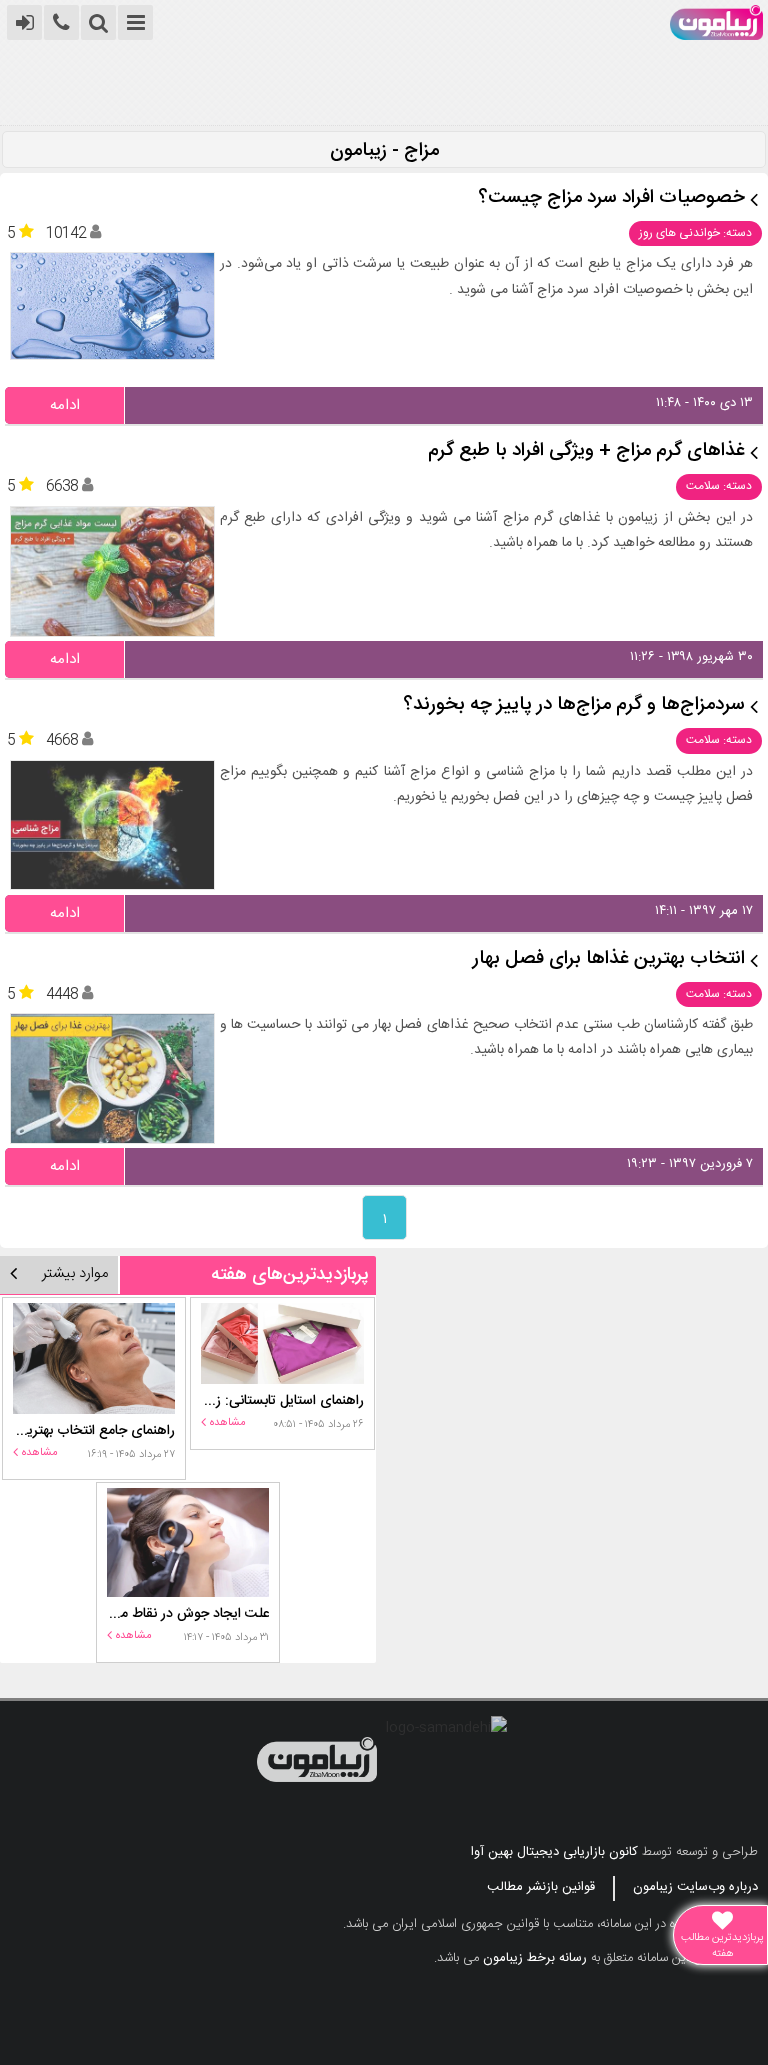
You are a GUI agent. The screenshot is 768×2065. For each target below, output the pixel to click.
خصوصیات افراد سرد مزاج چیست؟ (611, 198)
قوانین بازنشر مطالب (541, 1887)
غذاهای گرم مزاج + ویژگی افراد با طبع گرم (586, 451)
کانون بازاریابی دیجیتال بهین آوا (554, 1852)
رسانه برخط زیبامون (535, 1958)
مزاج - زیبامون (384, 151)
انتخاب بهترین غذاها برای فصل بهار (609, 959)
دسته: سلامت (719, 486)
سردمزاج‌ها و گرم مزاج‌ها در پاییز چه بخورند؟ (574, 705)
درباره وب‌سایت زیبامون (695, 1887)
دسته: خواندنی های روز (695, 233)
